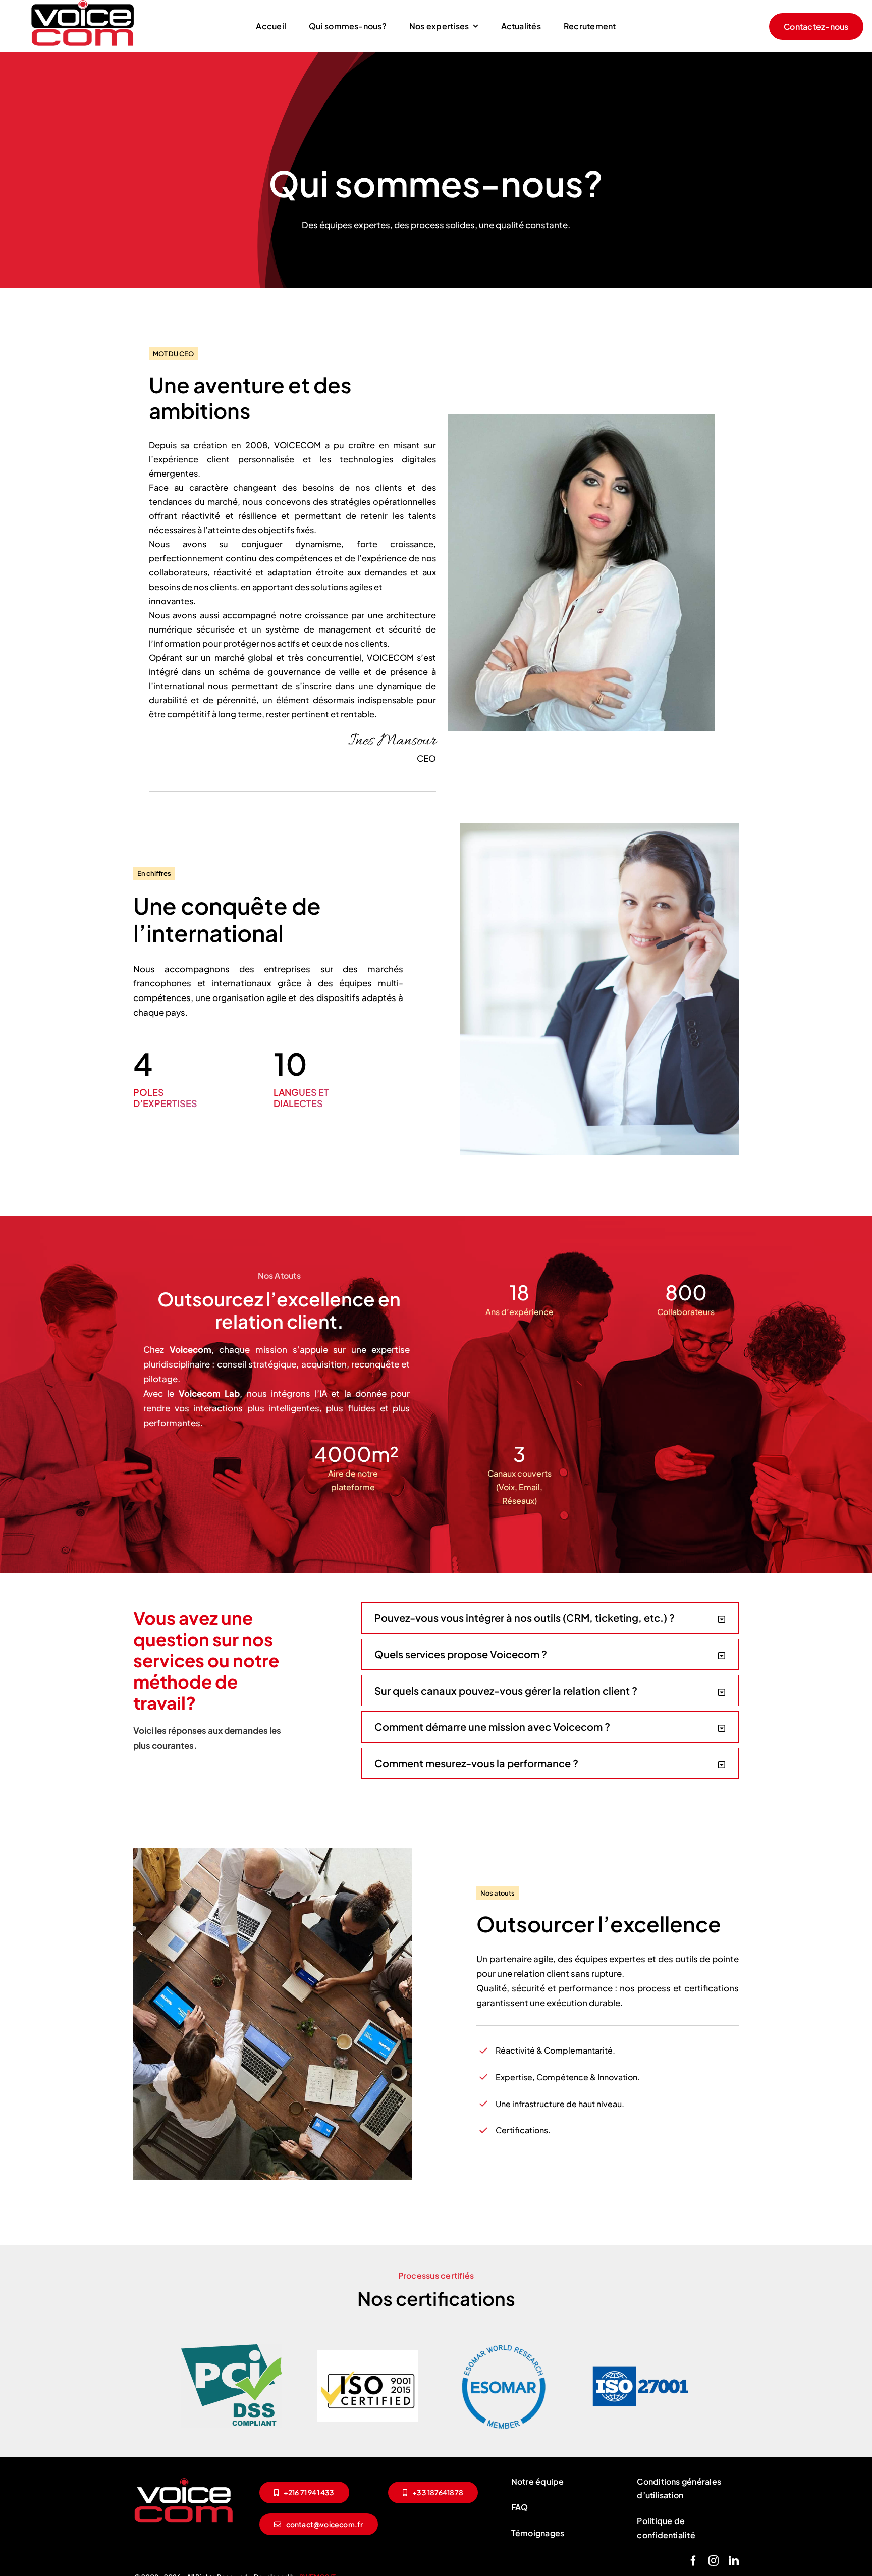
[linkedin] (734, 2561)
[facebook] (693, 2561)
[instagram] (714, 2561)
